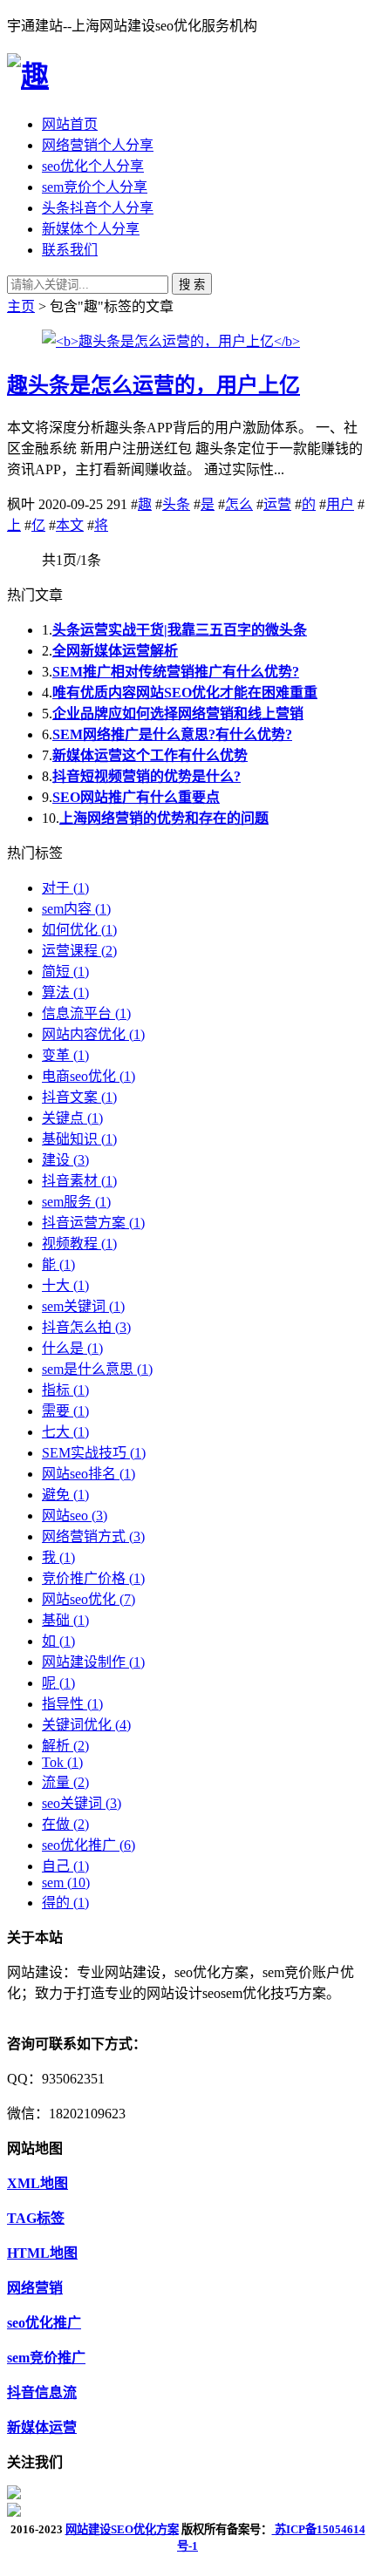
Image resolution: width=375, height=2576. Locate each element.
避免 (65, 1495)
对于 (65, 888)
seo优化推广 (89, 1845)
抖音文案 (79, 1097)
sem (66, 1883)
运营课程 (79, 951)
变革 (65, 1055)
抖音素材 (79, 1181)
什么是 (72, 1348)
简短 (65, 972)
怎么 (239, 504)
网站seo (75, 1516)
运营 (277, 504)
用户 (340, 504)
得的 (65, 1903)
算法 (65, 992)
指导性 (72, 1704)
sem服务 (76, 1202)
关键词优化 (86, 1725)
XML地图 (37, 2183)
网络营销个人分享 (98, 145)
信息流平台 (86, 1013)
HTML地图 (42, 2253)
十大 (65, 1285)
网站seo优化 (89, 1599)
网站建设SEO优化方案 (122, 2529)
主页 (21, 306)
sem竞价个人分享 (95, 187)
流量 (65, 1782)
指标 (65, 1390)
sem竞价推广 (46, 2358)
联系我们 (70, 250)
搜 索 (192, 285)
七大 (65, 1432)
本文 (70, 525)
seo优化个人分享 (93, 166)
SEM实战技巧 (94, 1453)
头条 (176, 504)
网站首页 (70, 124)
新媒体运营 (42, 2427)
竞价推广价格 (93, 1578)
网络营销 (35, 2288)
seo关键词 (82, 1803)
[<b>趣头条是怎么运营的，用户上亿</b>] (171, 341)
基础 (65, 1620)
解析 (65, 1746)
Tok (62, 1762)
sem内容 (76, 909)
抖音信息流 (42, 2392)
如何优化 (79, 930)
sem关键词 (83, 1306)
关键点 (72, 1118)
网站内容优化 (93, 1034)
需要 (65, 1411)
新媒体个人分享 (91, 229)
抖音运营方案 (93, 1223)
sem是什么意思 (97, 1369)
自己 (65, 1866)
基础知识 (79, 1139)
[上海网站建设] (28, 76)
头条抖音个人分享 (98, 208)
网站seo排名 (89, 1474)
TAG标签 (36, 2218)
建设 (65, 1160)
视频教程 (79, 1244)
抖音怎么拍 (86, 1327)
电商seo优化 (89, 1076)
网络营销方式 (93, 1536)
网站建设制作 (93, 1662)
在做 (65, 1824)
